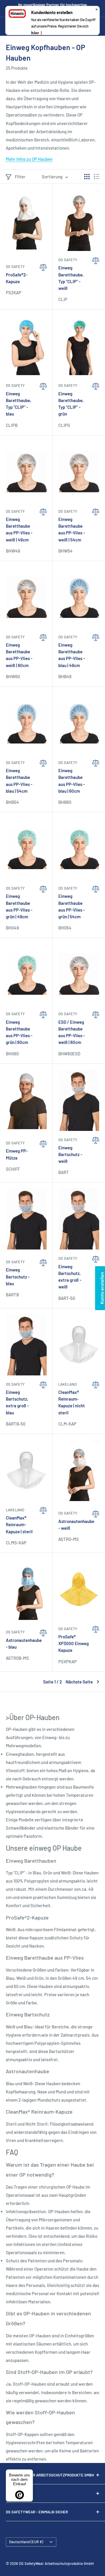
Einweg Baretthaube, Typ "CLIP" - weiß (71, 278)
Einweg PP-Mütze (17, 1154)
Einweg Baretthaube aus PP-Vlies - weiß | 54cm (72, 529)
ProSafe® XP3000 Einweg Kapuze (73, 1643)
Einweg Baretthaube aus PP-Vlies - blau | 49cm (72, 655)
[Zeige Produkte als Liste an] (97, 177)
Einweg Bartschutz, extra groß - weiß (70, 1277)
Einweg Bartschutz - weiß (70, 1154)
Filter (20, 177)
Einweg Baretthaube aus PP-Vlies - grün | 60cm (19, 1032)
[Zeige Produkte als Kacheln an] (87, 177)
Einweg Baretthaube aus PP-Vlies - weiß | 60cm (19, 655)
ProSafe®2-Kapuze (17, 278)
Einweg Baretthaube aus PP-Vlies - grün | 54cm (72, 906)
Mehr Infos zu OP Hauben (29, 159)
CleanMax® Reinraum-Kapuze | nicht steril (72, 1402)
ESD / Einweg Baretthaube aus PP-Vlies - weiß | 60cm (72, 1032)
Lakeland (68, 1384)
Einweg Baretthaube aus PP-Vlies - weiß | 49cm (19, 529)
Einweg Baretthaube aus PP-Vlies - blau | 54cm (19, 781)
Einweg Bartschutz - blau (18, 1277)
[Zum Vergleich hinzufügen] (43, 283)
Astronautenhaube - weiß (74, 1525)
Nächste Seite (79, 1682)
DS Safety (15, 266)
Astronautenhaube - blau (21, 1643)
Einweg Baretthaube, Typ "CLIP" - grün (71, 404)
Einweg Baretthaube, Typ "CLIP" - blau (19, 404)
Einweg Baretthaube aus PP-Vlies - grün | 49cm (19, 906)
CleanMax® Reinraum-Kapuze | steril (19, 1525)
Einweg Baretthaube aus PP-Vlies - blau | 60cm (72, 781)
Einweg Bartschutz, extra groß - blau (17, 1402)
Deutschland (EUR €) (26, 2542)
